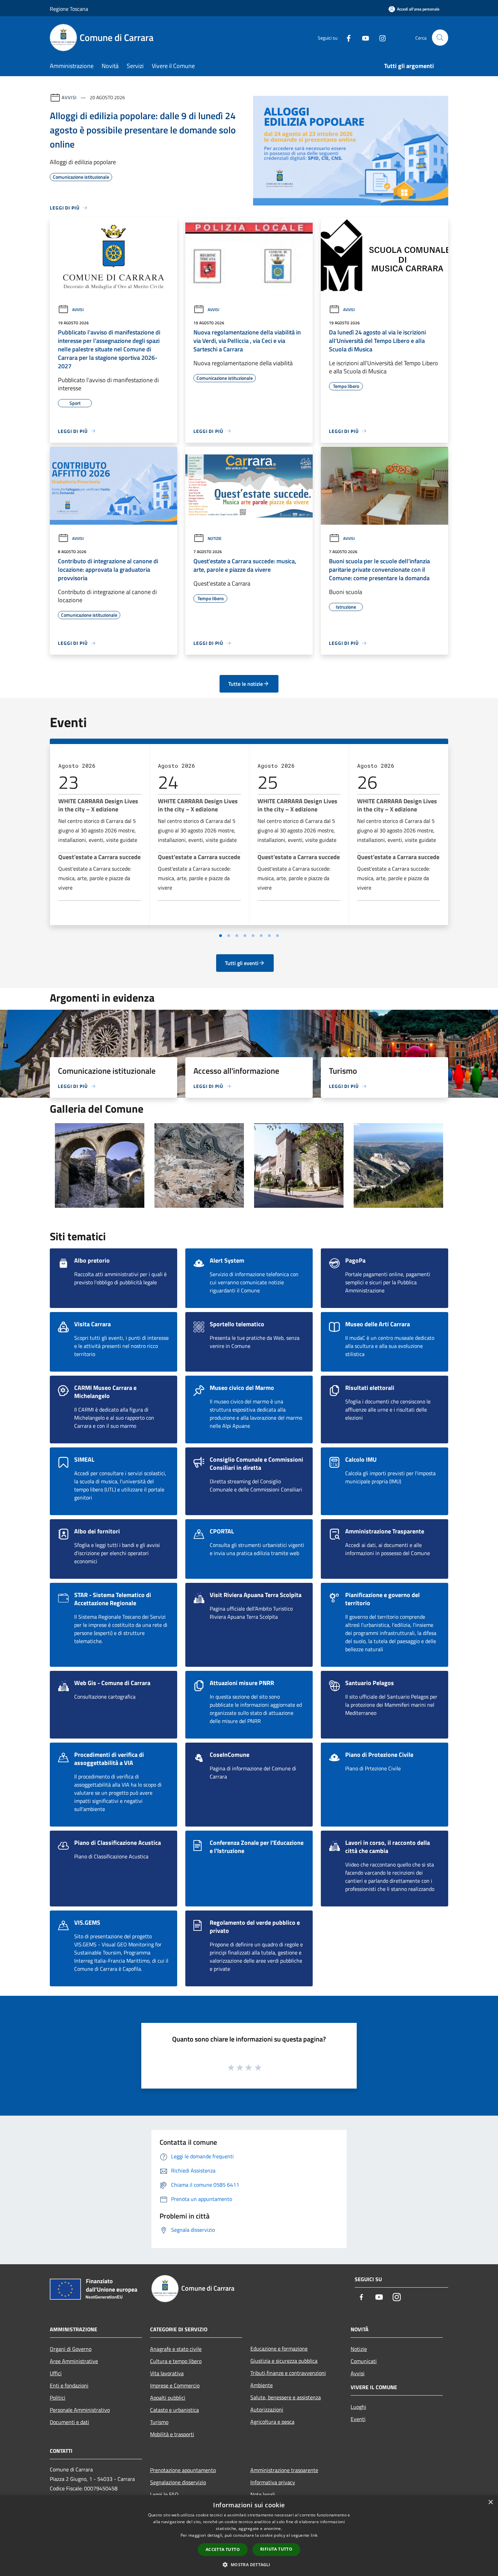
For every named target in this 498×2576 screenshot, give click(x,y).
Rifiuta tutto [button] (276, 2549)
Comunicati (364, 2361)
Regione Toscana (69, 9)
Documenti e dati (69, 2422)
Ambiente (262, 2385)
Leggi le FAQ (164, 2494)
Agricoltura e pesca (272, 2422)
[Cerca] (440, 38)
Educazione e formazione (279, 2349)
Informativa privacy (273, 2482)
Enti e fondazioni (69, 2385)
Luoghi (358, 2407)
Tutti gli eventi (242, 963)
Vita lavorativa (167, 2373)
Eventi (358, 2419)
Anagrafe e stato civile (176, 2349)
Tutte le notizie (246, 684)
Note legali (263, 2494)
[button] (249, 2564)
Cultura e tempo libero (176, 2361)
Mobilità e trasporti (172, 2434)
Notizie (215, 538)
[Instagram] (380, 37)
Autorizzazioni (267, 2409)
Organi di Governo (71, 2349)
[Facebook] (346, 37)
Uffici (56, 2373)
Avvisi (69, 97)
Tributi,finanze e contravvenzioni (288, 2373)
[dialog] (249, 2536)
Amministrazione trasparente (284, 2470)
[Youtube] (363, 37)
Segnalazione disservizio (178, 2482)
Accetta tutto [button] (223, 2549)
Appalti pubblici (168, 2398)
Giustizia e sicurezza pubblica (284, 2361)
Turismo (159, 2422)
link (314, 2535)
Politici (58, 2398)
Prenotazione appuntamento (183, 2470)
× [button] (490, 2502)
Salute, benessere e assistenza (286, 2397)
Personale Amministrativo (80, 2410)
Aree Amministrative (74, 2361)
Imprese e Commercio (175, 2385)
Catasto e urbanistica (174, 2410)
